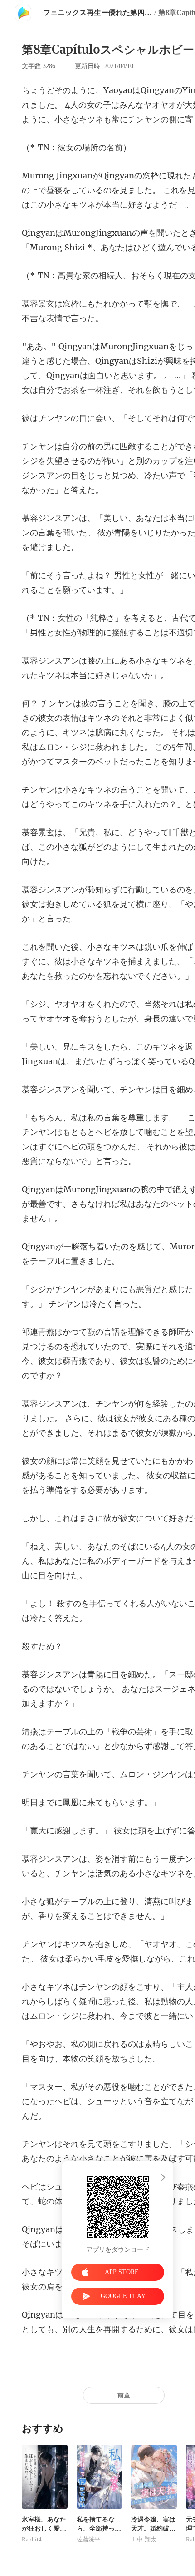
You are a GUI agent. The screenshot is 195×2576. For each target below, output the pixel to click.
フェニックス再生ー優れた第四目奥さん (97, 12)
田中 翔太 (144, 2540)
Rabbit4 (32, 2540)
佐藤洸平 (88, 2540)
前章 (124, 2395)
